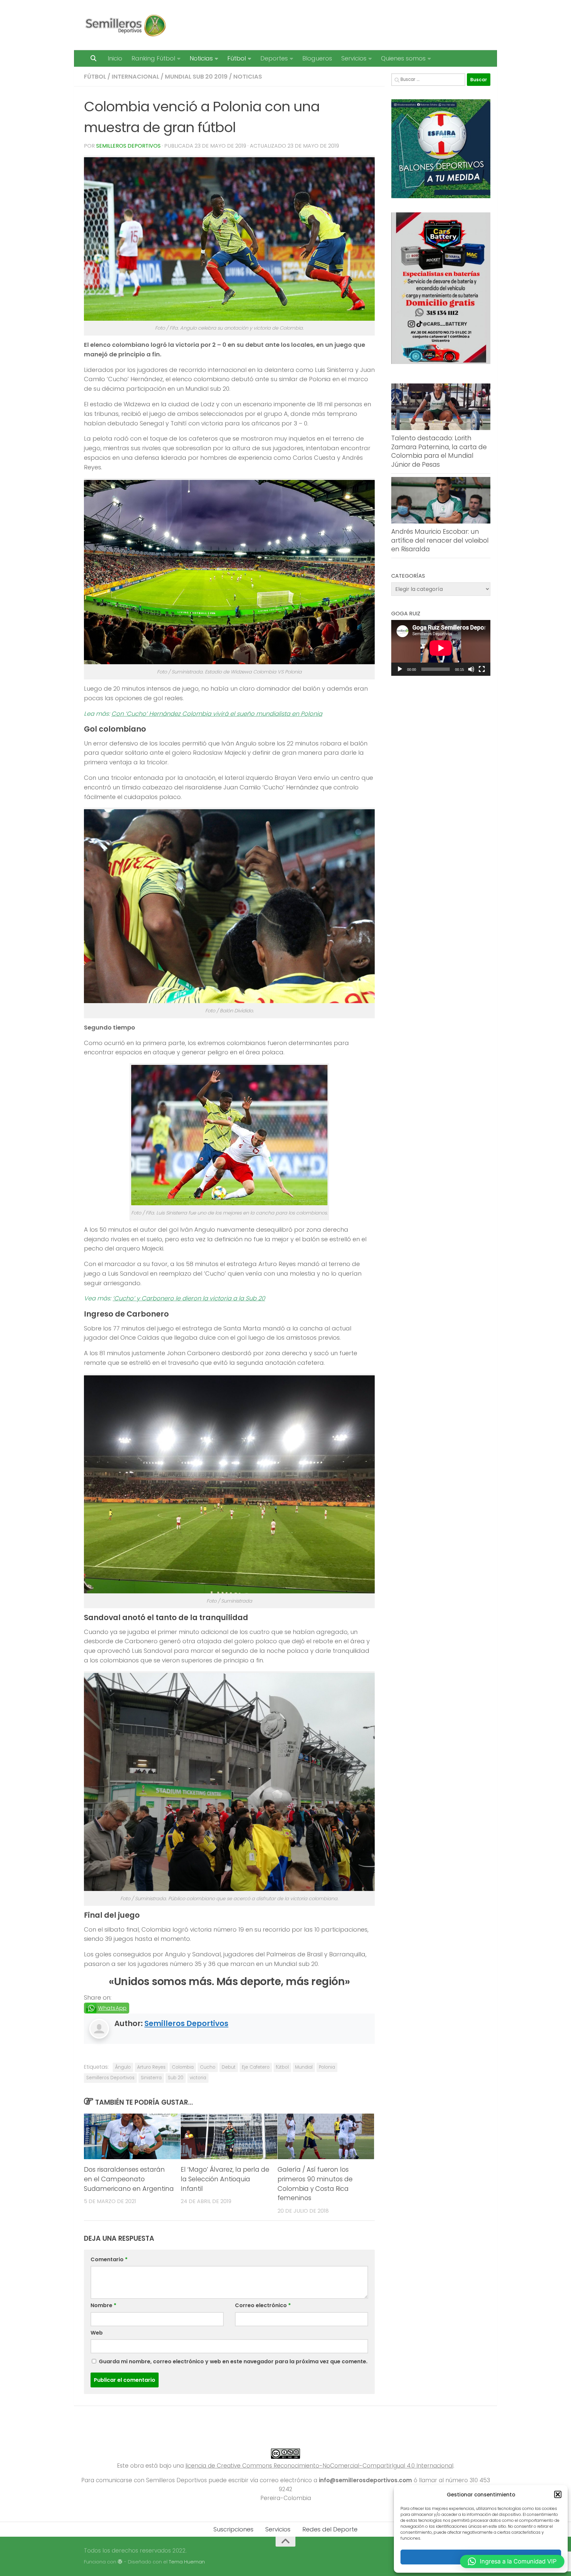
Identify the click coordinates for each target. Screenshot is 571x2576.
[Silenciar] (471, 669)
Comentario (109, 2259)
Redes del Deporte (330, 2529)
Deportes (274, 58)
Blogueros (317, 58)
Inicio (115, 58)
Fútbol (237, 58)
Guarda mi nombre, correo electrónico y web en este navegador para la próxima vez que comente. (233, 2361)
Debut (229, 2067)
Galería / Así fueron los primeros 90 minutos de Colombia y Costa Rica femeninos (315, 2184)
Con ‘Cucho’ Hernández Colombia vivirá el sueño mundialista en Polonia (217, 714)
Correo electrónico (263, 2305)
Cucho (208, 2067)
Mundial (304, 2067)
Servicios (354, 58)
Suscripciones (233, 2529)
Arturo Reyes (151, 2067)
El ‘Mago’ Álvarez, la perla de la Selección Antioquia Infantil (225, 2179)
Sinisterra (151, 2078)
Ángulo (123, 2067)
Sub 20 (176, 2078)
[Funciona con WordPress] (120, 2562)
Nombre (103, 2305)
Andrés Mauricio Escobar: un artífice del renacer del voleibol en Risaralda (440, 540)
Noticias (201, 58)
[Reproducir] (400, 669)
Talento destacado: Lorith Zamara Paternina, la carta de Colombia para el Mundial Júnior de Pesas (439, 451)
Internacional (135, 76)
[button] (558, 2494)
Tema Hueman (187, 2562)
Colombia (183, 2067)
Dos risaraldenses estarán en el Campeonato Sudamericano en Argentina (129, 2179)
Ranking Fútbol (153, 58)
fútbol (282, 2067)
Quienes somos (403, 58)
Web (97, 2333)
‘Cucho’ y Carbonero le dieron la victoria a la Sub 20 (189, 1298)
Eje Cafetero (256, 2067)
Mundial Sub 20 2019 (196, 76)
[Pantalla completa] (482, 669)
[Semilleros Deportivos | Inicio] (125, 25)
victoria (198, 2078)
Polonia (327, 2067)
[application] (441, 648)
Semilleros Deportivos (128, 146)
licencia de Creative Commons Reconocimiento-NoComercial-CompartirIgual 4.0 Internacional (319, 2466)
